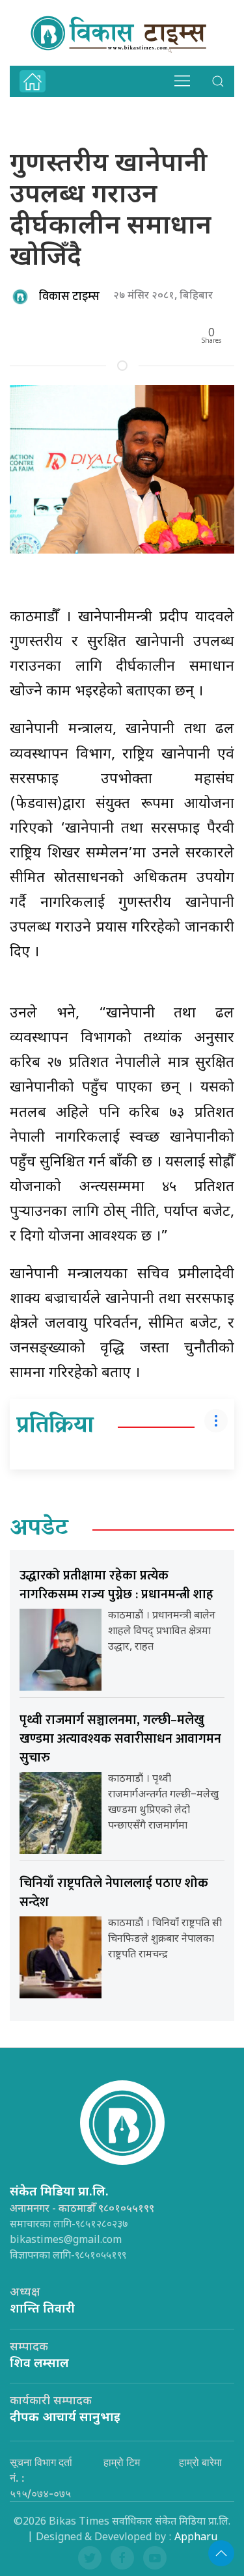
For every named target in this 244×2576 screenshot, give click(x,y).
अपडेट (39, 1529)
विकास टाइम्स (69, 297)
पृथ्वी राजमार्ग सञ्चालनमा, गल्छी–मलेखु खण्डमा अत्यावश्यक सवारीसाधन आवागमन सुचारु (120, 1739)
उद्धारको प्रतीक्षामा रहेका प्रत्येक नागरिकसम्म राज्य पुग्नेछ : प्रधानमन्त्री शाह (116, 1585)
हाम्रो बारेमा (200, 2462)
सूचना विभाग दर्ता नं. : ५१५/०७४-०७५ (41, 2478)
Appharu (196, 2538)
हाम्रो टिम (122, 2462)
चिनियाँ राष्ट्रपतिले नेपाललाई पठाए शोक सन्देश (114, 1893)
